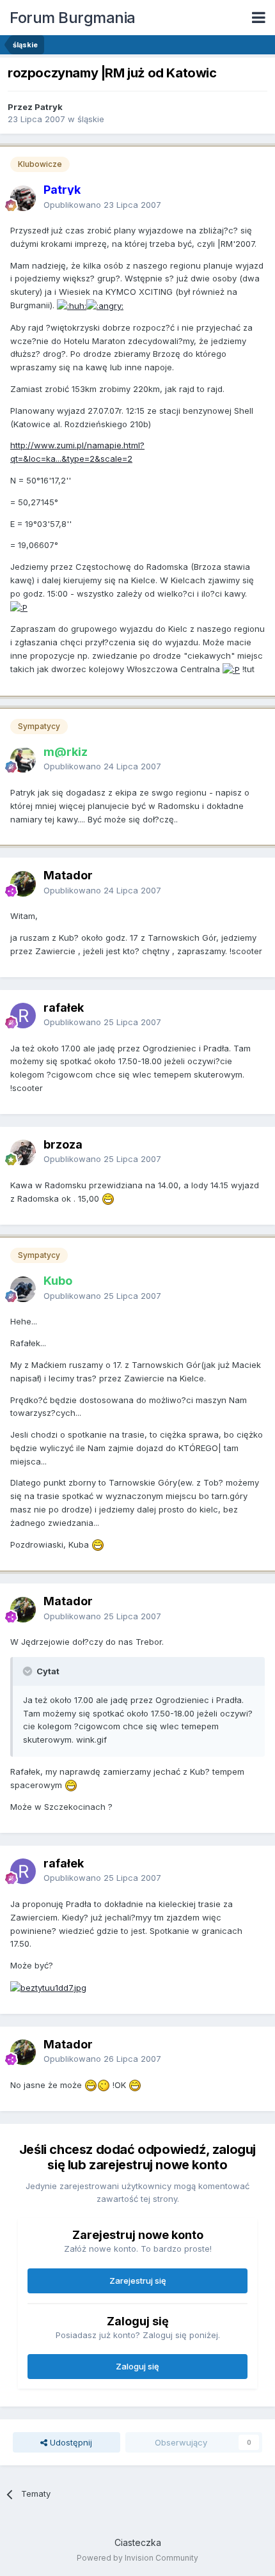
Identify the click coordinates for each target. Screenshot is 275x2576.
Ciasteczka (138, 2542)
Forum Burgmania (73, 18)
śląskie (91, 119)
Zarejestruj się (138, 2281)
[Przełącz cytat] (29, 1671)
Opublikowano (102, 205)
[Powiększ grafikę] (72, 305)
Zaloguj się (137, 2366)
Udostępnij (70, 2442)
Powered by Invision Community (137, 2558)
